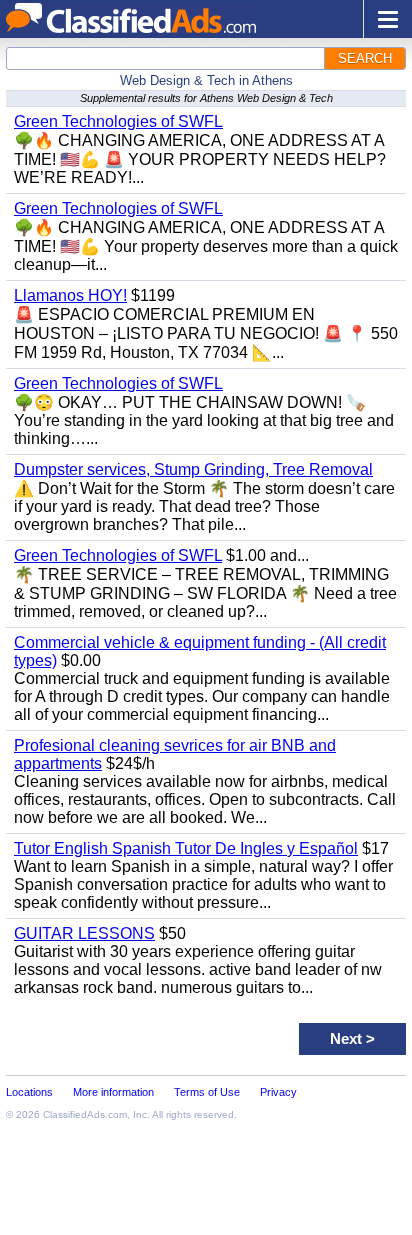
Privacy (278, 1092)
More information (113, 1092)
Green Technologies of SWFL (118, 121)
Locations (29, 1092)
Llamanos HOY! (70, 295)
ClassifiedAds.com (85, 1114)
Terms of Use (207, 1092)
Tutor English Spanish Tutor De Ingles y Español (186, 848)
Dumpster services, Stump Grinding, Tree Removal (193, 469)
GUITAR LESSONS (84, 933)
